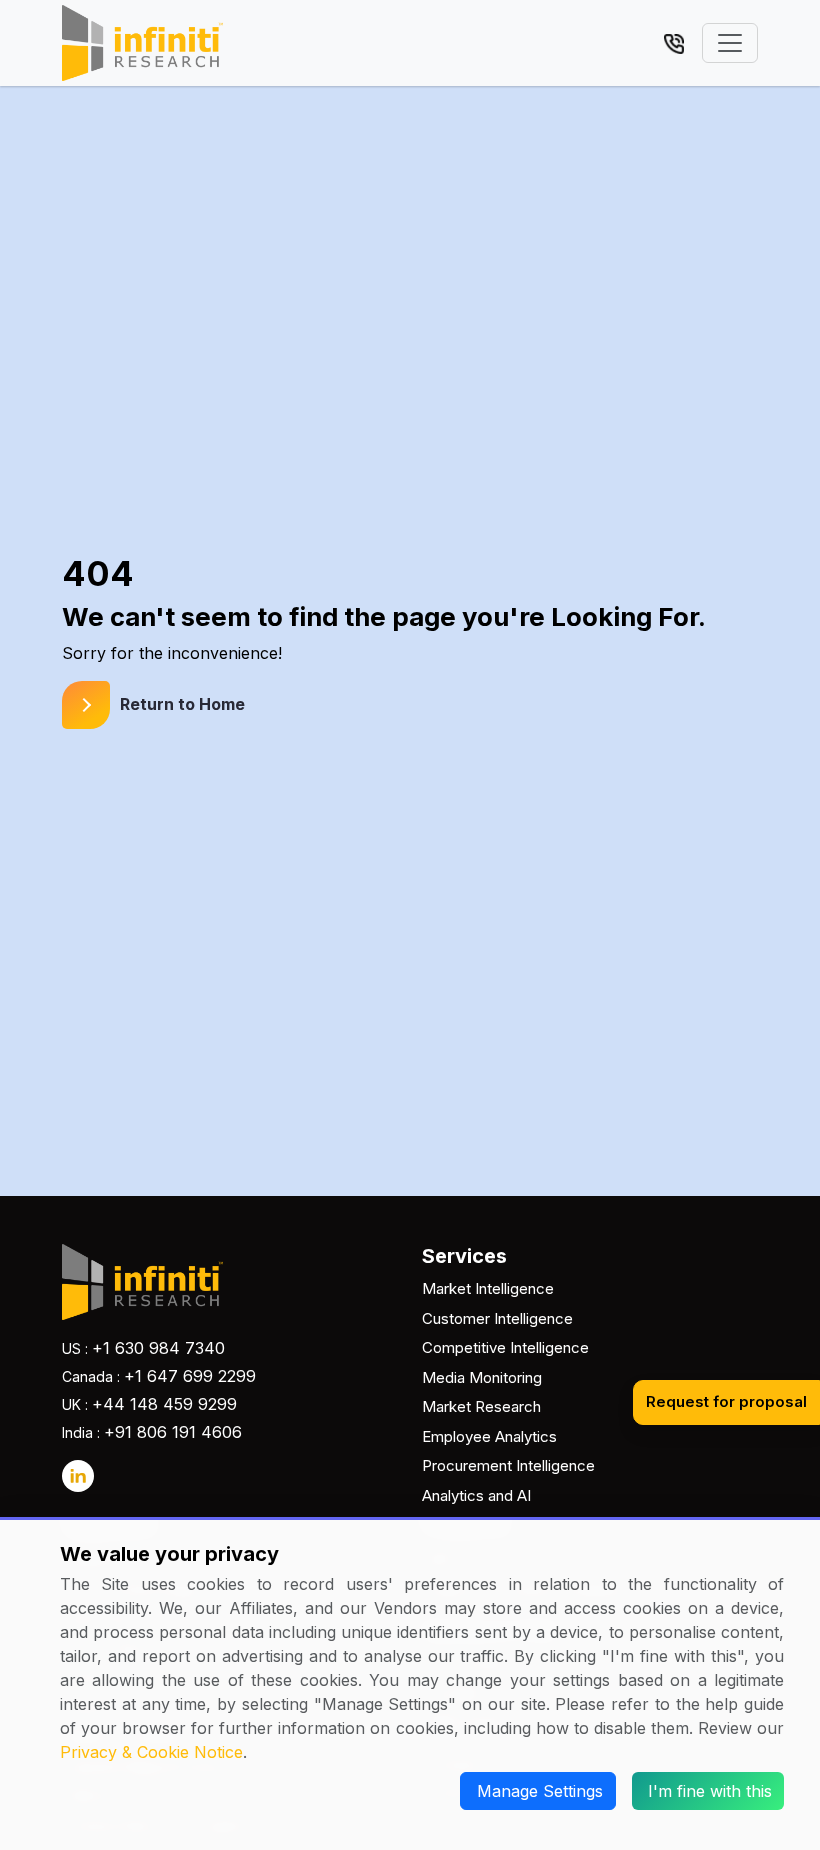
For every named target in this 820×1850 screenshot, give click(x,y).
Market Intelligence (488, 1288)
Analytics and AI (476, 1495)
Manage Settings (540, 1791)
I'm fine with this (710, 1791)
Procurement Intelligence (508, 1465)
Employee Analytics (489, 1436)
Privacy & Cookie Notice (151, 1752)
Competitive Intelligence (505, 1347)
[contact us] (674, 42)
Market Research (481, 1406)
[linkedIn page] (78, 1476)
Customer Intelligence (497, 1318)
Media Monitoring (482, 1377)
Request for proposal (726, 1401)
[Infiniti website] (142, 43)
